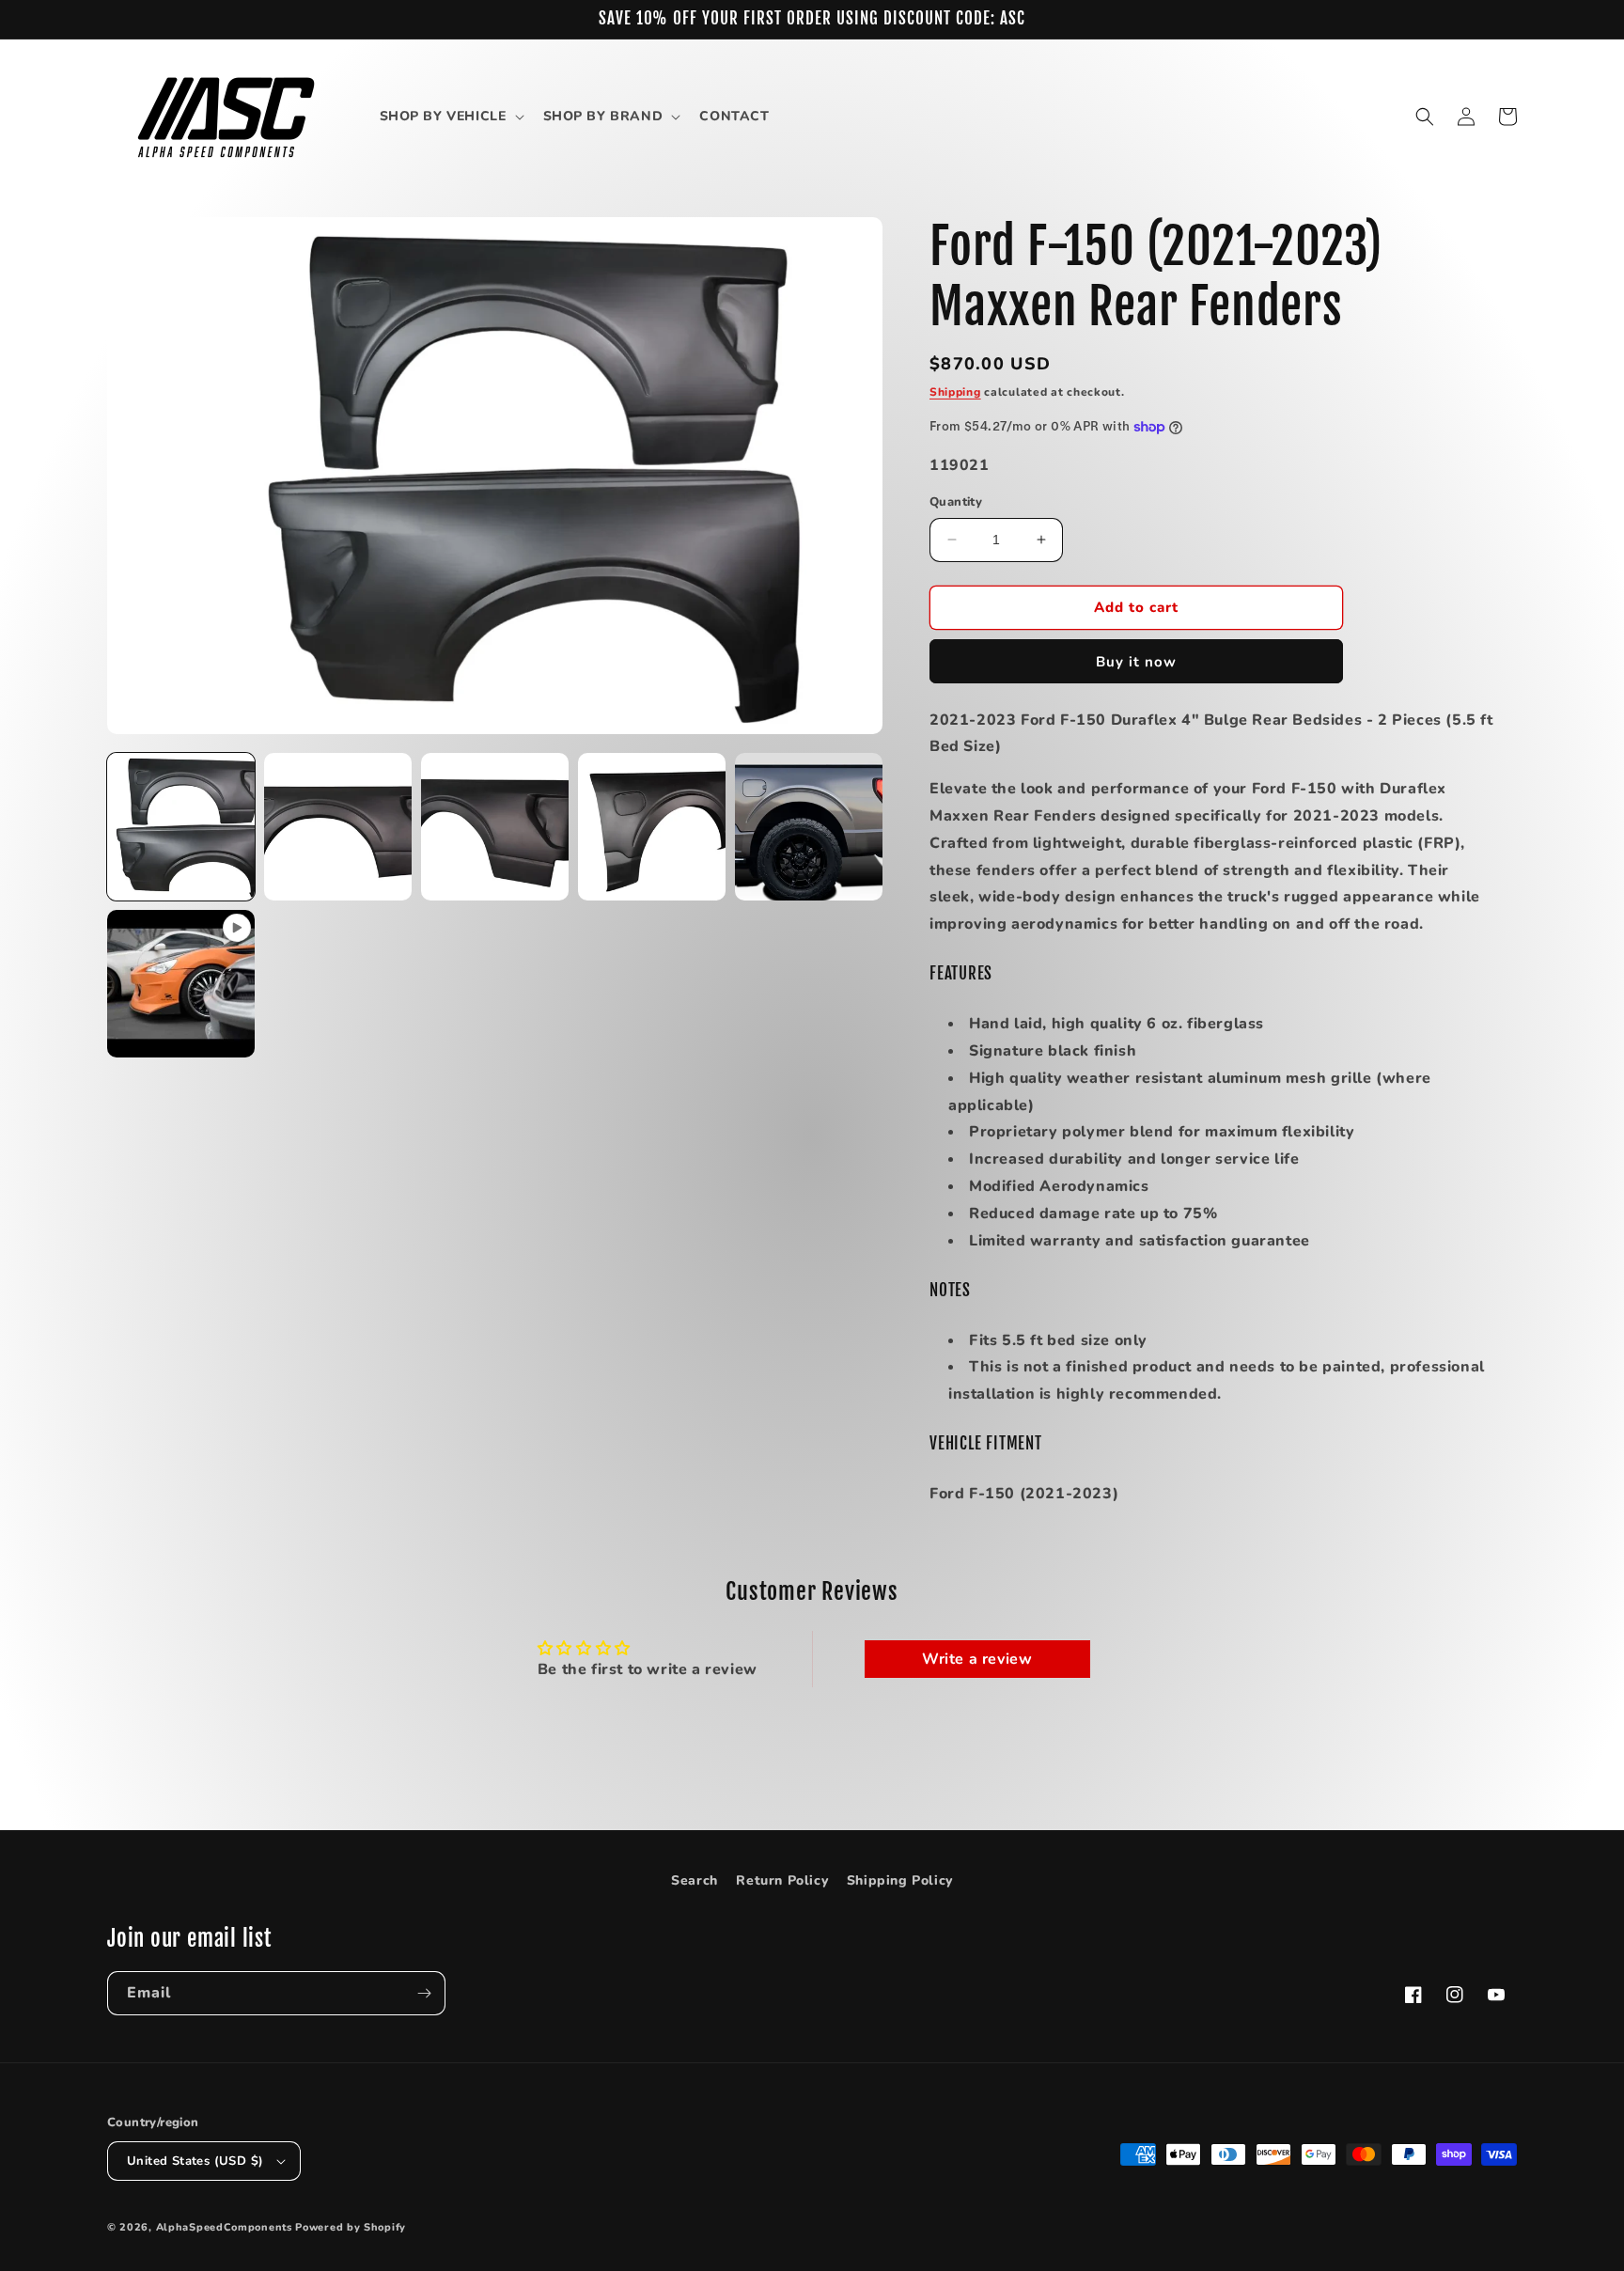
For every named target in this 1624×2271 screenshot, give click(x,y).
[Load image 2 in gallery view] (338, 827)
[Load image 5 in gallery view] (809, 827)
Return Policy (782, 1880)
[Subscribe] (424, 1993)
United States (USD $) (195, 2161)
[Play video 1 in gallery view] (181, 984)
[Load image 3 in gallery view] (495, 827)
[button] (450, 117)
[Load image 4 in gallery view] (652, 827)
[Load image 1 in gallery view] (181, 827)
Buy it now (1136, 662)
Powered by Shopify (351, 2227)
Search (695, 1880)
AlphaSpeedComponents (224, 2227)
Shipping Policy (900, 1880)
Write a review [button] (977, 1659)
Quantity (956, 502)
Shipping (955, 392)
